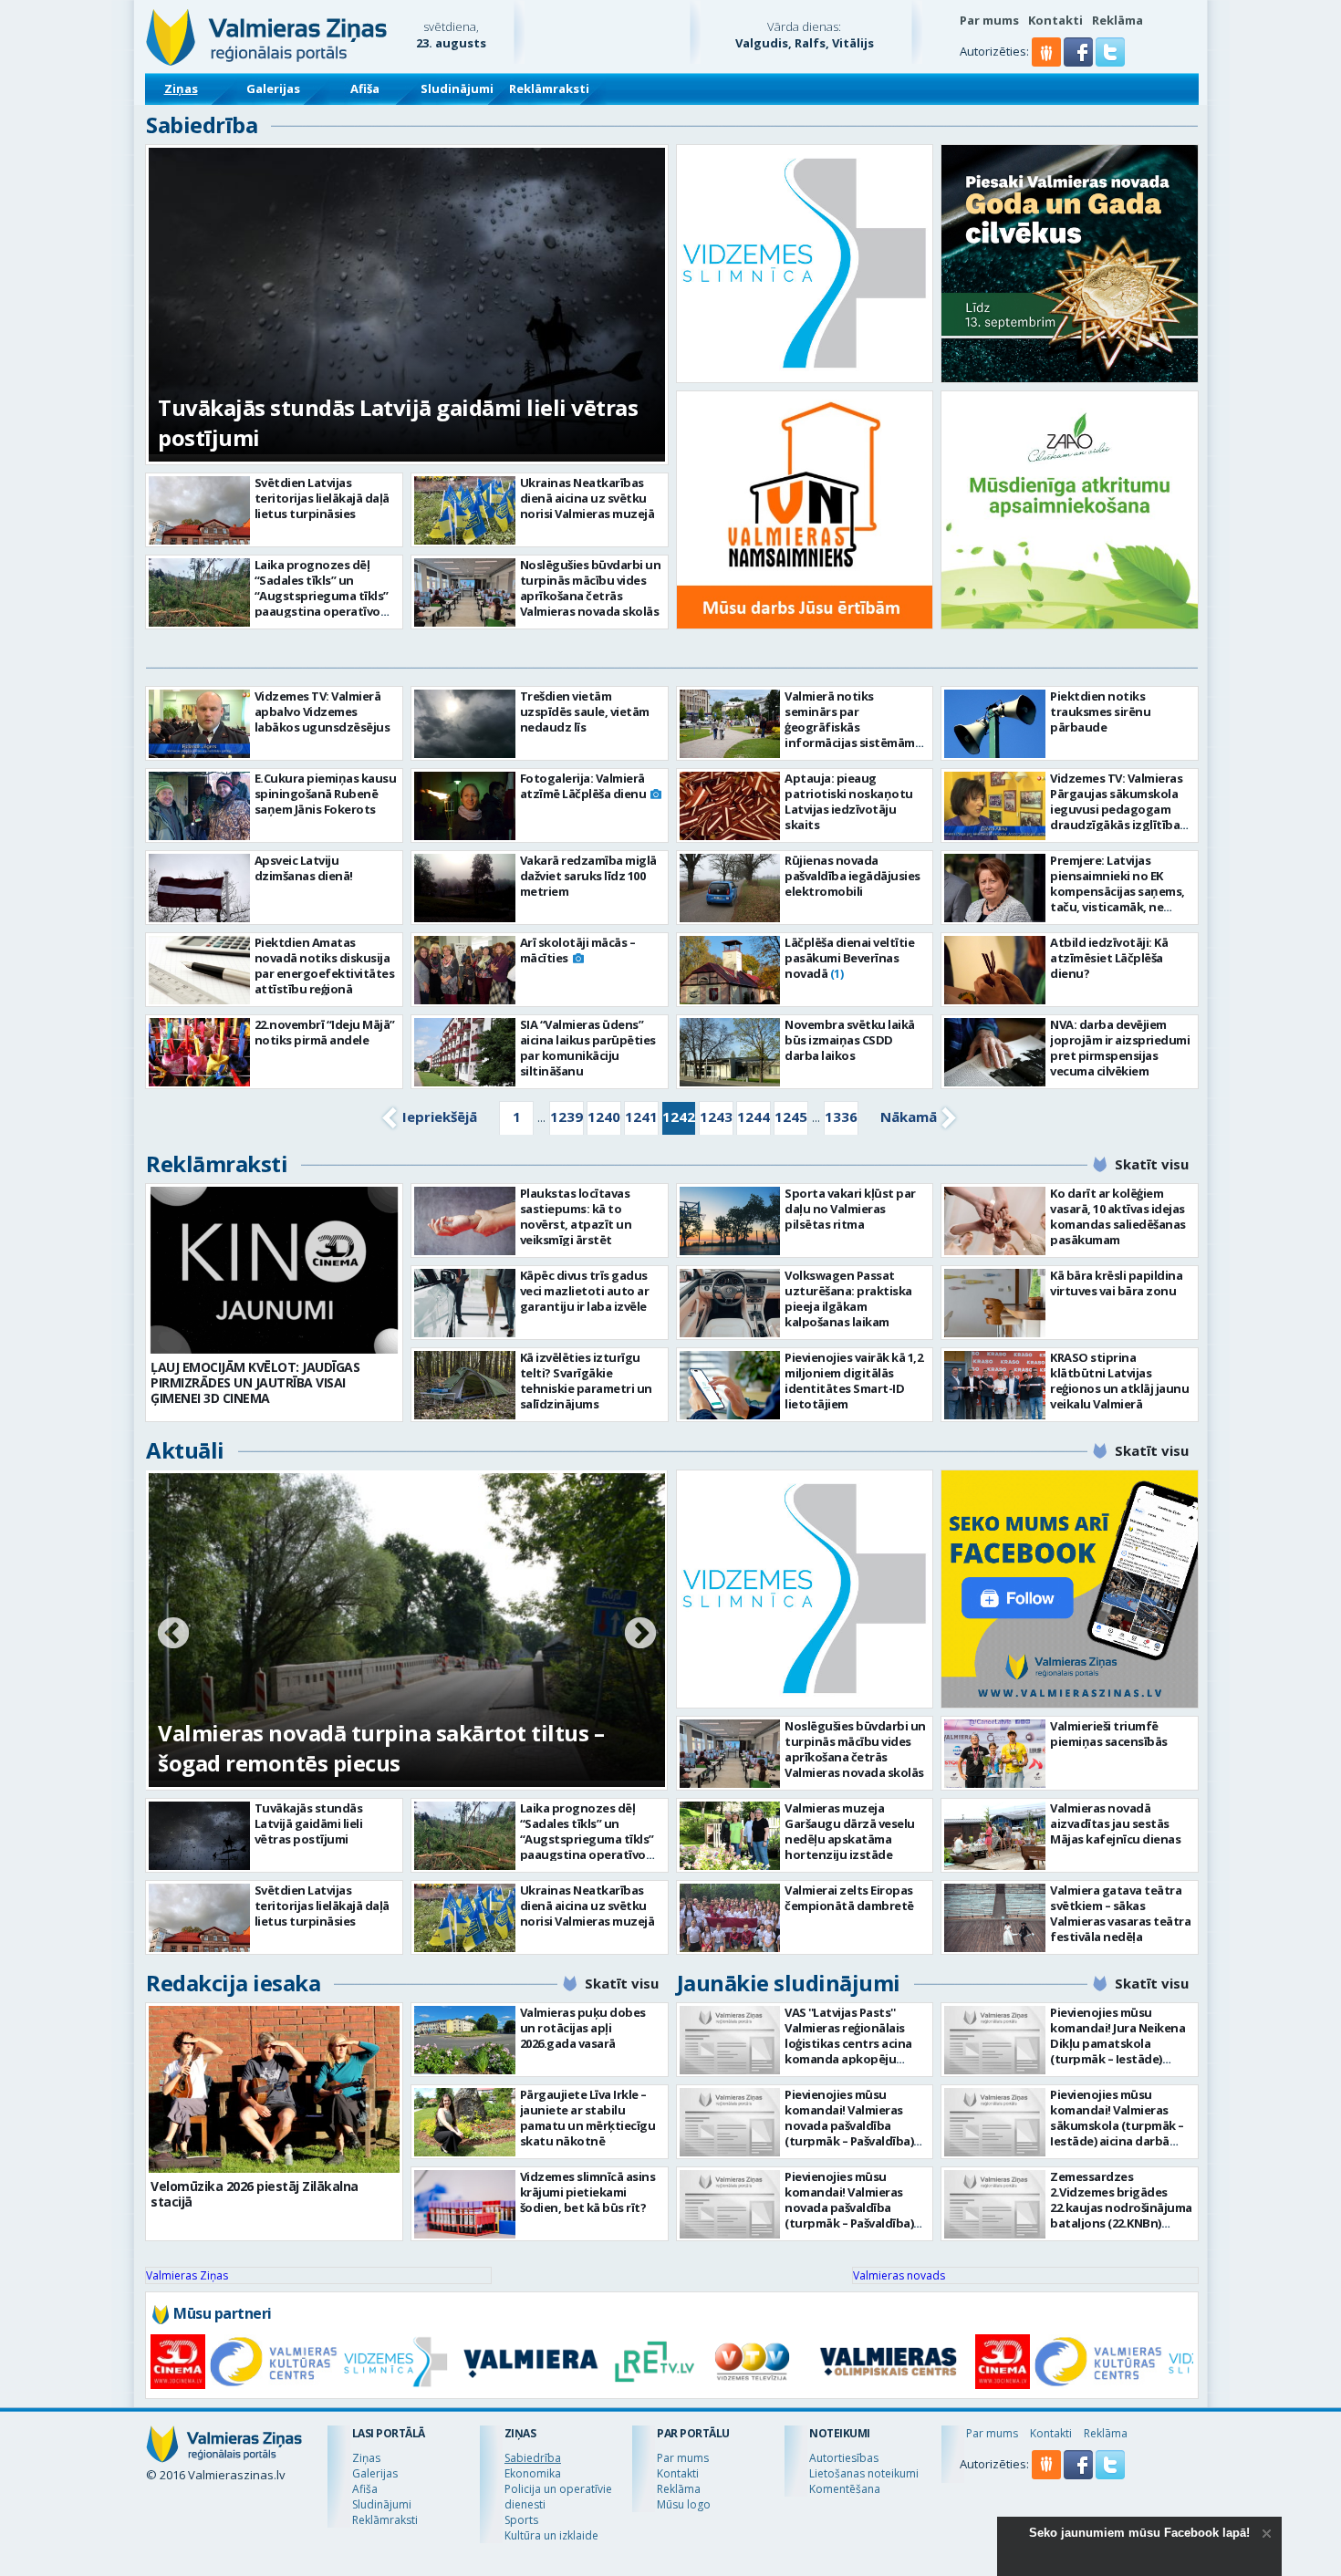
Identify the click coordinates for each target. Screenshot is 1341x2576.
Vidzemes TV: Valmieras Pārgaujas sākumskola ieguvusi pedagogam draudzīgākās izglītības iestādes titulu (1118, 809)
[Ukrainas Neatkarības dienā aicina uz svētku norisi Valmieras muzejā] (465, 510)
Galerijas (273, 88)
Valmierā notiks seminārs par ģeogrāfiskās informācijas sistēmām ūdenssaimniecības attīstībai (850, 735)
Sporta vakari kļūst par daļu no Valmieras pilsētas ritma (850, 1209)
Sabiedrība (202, 125)
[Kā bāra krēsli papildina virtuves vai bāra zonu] (995, 1303)
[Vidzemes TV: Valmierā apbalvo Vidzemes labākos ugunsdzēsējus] (199, 724)
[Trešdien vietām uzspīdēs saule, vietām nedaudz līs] (465, 724)
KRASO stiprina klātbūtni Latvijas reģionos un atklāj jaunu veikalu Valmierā (1119, 1381)
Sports (521, 2520)
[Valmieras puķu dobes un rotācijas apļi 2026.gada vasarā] (465, 2040)
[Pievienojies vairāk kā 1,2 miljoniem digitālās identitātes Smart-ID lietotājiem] (730, 1385)
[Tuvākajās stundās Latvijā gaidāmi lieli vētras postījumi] (199, 1836)
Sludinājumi (457, 88)
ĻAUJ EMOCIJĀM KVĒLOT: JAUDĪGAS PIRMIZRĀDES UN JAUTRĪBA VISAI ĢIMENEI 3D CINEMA (255, 1382)
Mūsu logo (684, 2504)
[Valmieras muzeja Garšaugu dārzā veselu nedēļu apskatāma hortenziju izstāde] (730, 1836)
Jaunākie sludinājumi (789, 1983)
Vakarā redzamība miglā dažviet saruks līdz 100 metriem (588, 876)
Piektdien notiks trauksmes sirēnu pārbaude (1100, 712)
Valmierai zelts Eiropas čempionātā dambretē (849, 1898)
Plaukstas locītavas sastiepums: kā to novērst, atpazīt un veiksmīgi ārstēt (576, 1216)
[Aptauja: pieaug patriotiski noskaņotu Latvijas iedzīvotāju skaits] (730, 806)
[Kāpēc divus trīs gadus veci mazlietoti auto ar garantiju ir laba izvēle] (465, 1303)
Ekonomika (533, 2473)
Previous (173, 1635)
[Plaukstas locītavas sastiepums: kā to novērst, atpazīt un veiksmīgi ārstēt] (465, 1221)
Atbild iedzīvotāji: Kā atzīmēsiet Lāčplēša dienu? (1109, 958)
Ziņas (181, 88)
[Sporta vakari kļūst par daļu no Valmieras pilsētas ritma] (730, 1221)
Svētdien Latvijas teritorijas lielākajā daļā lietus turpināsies (322, 498)
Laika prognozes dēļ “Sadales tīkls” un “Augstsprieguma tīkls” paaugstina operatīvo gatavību (322, 596)
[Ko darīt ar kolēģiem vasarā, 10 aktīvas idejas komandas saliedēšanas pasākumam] (995, 1221)
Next (640, 1635)
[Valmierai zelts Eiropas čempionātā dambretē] (730, 1918)
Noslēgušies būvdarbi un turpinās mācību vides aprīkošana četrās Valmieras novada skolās (591, 588)
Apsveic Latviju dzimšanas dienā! (304, 868)
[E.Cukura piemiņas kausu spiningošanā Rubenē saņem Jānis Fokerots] (199, 806)
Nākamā (909, 1117)
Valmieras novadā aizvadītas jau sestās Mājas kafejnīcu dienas (1115, 1823)
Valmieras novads (899, 2275)
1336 (841, 1117)
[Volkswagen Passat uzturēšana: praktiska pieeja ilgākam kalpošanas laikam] (730, 1303)
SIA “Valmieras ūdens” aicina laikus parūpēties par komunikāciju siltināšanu (588, 1048)
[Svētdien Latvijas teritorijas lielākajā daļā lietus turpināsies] (199, 510)
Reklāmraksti (549, 88)
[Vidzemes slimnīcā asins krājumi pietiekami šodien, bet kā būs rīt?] (465, 2204)
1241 (641, 1117)
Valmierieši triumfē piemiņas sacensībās (1109, 1734)
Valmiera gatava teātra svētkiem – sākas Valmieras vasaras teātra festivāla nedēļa (1120, 1913)
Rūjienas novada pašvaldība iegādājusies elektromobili (852, 876)
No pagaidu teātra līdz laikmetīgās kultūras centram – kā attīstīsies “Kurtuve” (388, 1748)
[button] (1080, 62)
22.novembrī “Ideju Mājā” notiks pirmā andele (325, 1032)
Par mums (989, 20)
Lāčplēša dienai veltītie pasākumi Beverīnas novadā (849, 958)
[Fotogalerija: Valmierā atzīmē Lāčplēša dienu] (465, 806)
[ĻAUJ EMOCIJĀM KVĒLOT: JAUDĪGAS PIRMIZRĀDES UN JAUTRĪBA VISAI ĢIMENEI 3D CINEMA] (274, 1270)
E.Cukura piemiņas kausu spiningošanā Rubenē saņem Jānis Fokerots (326, 794)
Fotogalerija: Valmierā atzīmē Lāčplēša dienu (583, 786)
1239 (567, 1117)
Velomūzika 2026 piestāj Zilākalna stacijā (255, 2194)
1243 (716, 1117)
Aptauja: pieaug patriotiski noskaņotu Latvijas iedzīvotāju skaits (849, 801)
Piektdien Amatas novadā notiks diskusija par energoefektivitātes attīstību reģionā (325, 966)
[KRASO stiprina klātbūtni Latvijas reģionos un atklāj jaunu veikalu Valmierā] (995, 1385)
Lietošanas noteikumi (864, 2473)
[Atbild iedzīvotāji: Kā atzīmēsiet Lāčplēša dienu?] (995, 970)
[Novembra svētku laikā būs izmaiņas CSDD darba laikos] (730, 1052)
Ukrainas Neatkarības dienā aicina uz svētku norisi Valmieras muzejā (587, 498)
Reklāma (1117, 20)
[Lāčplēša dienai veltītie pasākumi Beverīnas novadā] (730, 970)
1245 (791, 1117)
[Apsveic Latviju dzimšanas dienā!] (199, 888)
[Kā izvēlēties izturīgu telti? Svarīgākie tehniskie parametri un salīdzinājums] (465, 1385)
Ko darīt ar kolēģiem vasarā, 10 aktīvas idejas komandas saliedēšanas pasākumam (1118, 1216)
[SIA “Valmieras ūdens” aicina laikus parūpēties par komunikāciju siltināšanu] (465, 1052)
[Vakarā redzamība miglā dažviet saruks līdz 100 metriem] (465, 888)
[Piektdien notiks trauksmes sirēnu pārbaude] (995, 724)
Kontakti (1055, 20)
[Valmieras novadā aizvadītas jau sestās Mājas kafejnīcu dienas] (995, 1836)
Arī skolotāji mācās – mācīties (578, 950)
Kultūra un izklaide (551, 2535)
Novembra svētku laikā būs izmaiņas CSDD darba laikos (850, 1040)
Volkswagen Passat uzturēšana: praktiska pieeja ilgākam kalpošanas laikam (848, 1298)
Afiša (365, 88)
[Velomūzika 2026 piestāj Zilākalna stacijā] (274, 2089)
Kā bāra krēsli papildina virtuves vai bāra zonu (1116, 1283)
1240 (604, 1117)
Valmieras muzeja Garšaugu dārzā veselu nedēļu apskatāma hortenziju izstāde (850, 1831)
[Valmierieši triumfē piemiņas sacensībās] (995, 1754)
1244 (754, 1117)
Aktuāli (185, 1450)
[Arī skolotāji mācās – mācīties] (465, 970)
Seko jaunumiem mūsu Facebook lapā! (1139, 2533)
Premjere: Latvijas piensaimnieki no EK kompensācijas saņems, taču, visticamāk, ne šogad (1117, 891)
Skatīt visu (1152, 1164)
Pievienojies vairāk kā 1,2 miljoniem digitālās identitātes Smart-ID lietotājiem (853, 1381)
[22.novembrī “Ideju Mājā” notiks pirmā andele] (199, 1052)
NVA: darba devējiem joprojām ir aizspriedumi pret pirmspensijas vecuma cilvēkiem (1120, 1048)
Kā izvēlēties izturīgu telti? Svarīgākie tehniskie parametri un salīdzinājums (586, 1381)
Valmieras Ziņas (187, 2275)
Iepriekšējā (440, 1117)
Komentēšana (845, 2489)
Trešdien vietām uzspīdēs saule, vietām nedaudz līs (585, 712)
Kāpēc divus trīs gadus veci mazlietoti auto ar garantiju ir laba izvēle (585, 1291)
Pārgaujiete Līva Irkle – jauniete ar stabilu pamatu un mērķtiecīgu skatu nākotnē (588, 2118)
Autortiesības (844, 2458)
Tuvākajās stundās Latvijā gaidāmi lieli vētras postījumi (309, 1823)
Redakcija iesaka (233, 1983)
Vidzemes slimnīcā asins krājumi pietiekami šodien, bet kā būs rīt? (588, 2192)
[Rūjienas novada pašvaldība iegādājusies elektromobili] (730, 888)
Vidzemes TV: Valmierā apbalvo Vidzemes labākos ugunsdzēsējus (322, 712)
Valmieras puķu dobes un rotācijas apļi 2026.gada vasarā (583, 2028)
